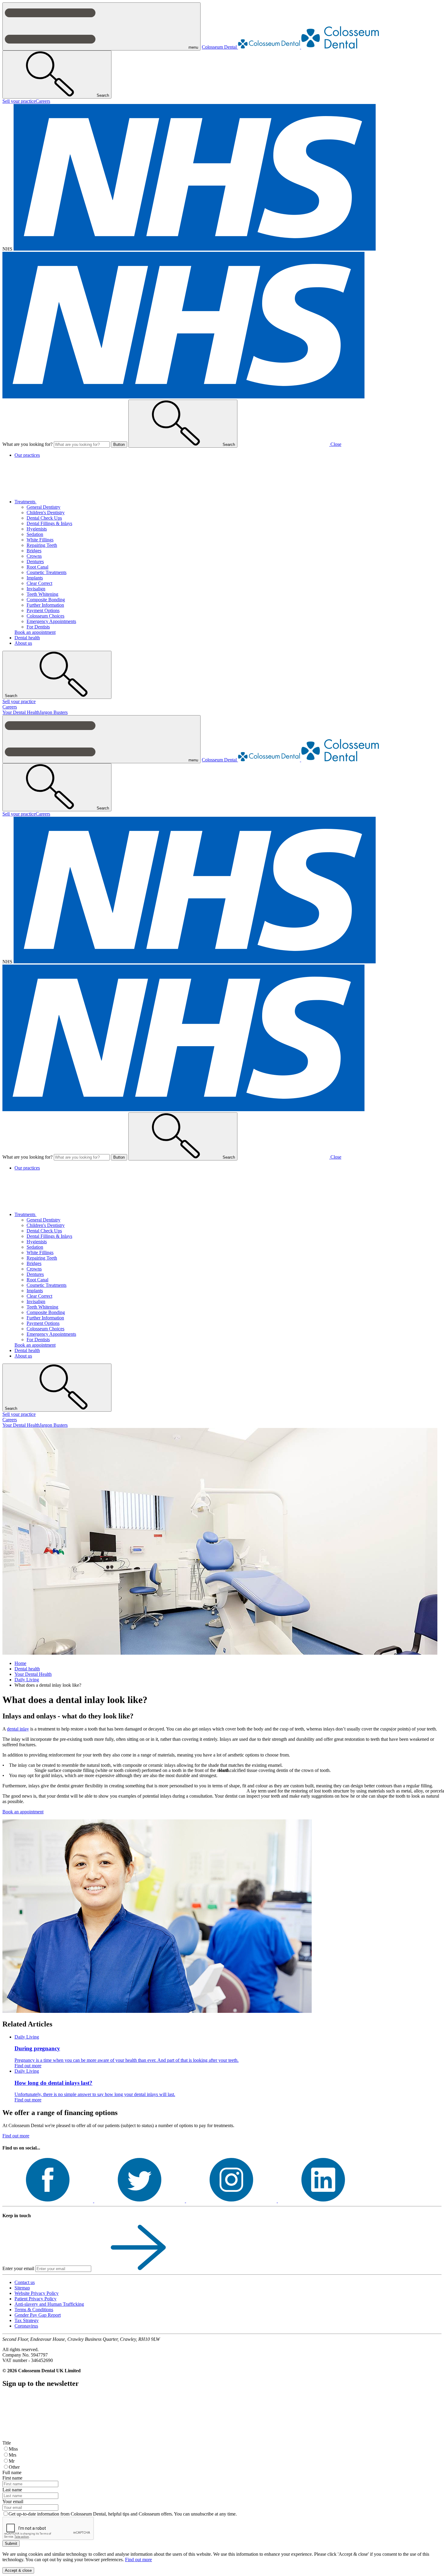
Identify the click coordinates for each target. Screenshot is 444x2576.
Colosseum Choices (45, 616)
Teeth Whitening (42, 594)
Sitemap (22, 2288)
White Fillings (40, 540)
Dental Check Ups (44, 518)
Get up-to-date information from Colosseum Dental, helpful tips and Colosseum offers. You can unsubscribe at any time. (123, 2514)
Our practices (27, 455)
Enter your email (18, 2268)
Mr (12, 2461)
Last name (12, 2490)
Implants (35, 578)
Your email (13, 2501)
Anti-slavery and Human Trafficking (49, 2304)
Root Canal (37, 567)
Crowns (34, 556)
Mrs (13, 2455)
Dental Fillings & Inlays (49, 523)
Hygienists (37, 529)
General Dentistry (43, 507)
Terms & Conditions (34, 2310)
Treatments (26, 502)
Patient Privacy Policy (35, 2299)
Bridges (34, 551)
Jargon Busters (54, 712)
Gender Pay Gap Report (38, 2315)
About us (23, 643)
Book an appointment (35, 632)
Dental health (27, 638)
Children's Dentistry (46, 513)
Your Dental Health (21, 712)
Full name (12, 2472)
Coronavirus (26, 2326)
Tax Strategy (27, 2320)
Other (14, 2467)
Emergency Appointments (51, 621)
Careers (43, 101)
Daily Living (27, 1680)
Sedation (35, 534)
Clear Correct (39, 583)
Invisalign (36, 589)
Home (20, 1663)
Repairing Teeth (42, 545)
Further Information (45, 605)
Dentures (35, 561)
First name (12, 2478)
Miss (13, 2449)
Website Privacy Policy (37, 2293)
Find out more (16, 2136)
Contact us (25, 2282)
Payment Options (43, 610)
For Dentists (38, 627)
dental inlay (18, 1729)
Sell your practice (19, 101)
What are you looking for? (27, 444)
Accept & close (18, 2570)
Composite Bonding (46, 600)
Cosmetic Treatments (47, 572)
